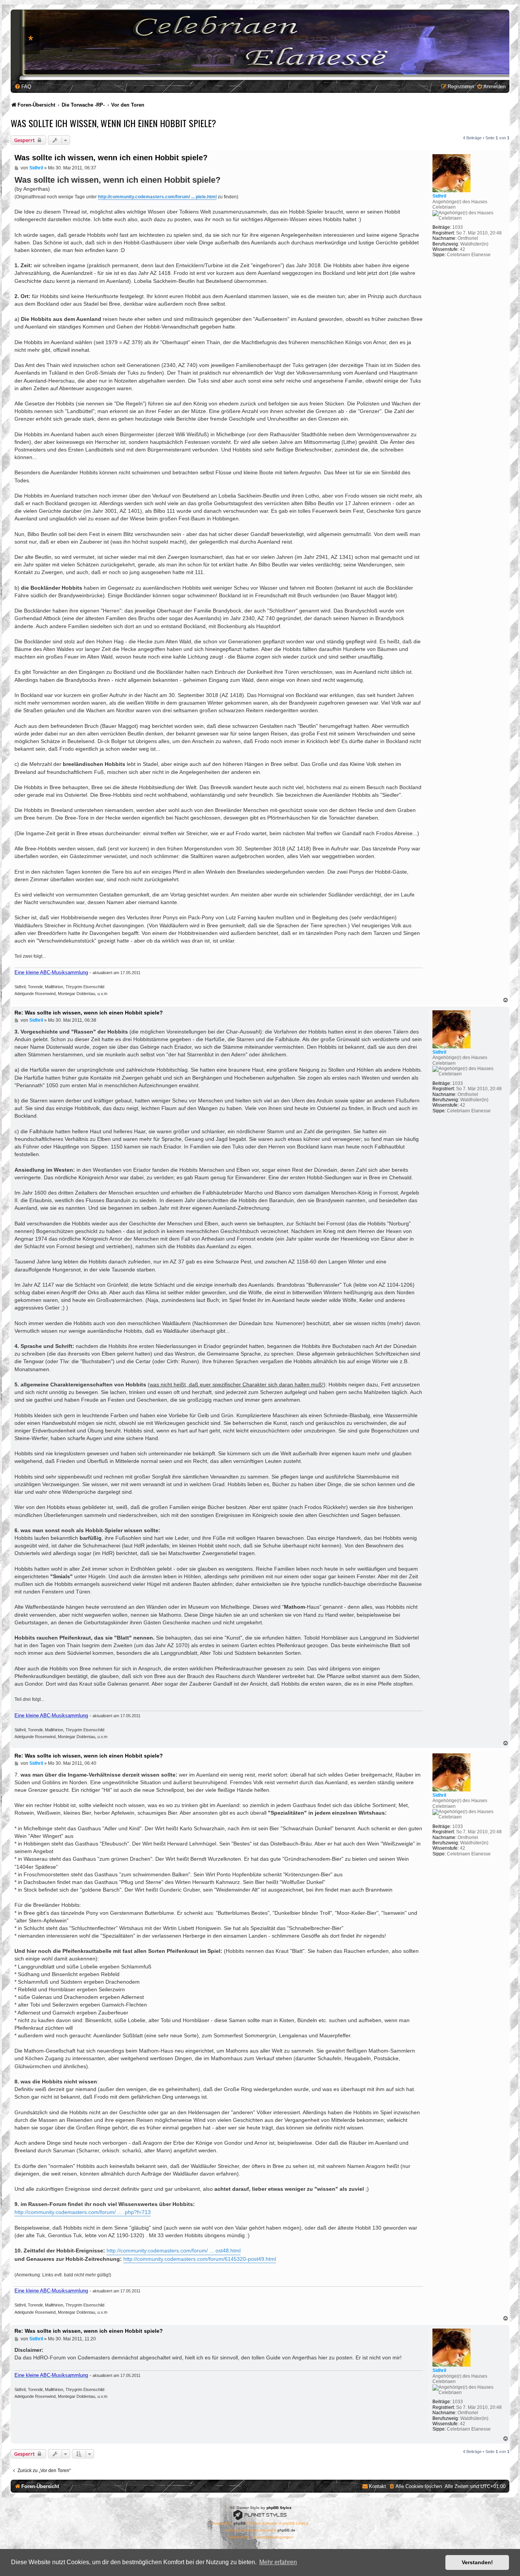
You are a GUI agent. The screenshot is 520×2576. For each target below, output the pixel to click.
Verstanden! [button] (477, 2562)
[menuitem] (23, 87)
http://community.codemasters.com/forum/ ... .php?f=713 (83, 2212)
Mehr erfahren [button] (278, 2562)
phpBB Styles (279, 2508)
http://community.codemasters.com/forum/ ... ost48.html (174, 2251)
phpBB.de (286, 2530)
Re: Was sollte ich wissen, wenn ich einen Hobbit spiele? (89, 1013)
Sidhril (439, 196)
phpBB (240, 2523)
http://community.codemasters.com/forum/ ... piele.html (157, 197)
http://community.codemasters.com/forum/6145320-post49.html (200, 2259)
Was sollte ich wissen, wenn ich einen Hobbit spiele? (113, 123)
